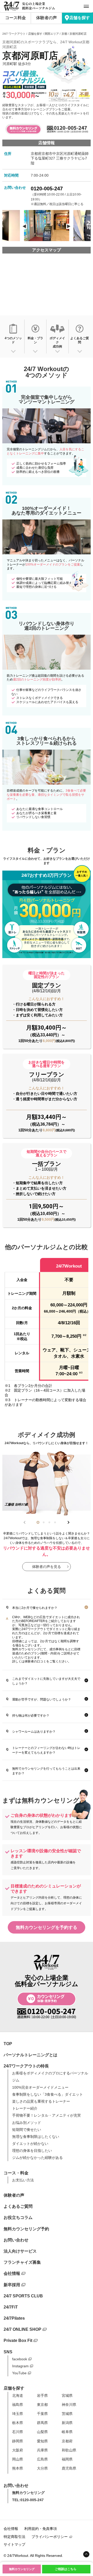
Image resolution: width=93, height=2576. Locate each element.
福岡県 (67, 2459)
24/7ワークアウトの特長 (26, 2066)
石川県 (18, 2432)
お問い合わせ (16, 2240)
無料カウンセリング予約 (26, 2229)
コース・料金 (16, 2173)
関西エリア (52, 34)
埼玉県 (18, 2414)
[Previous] (24, 226)
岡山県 (18, 2459)
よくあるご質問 (18, 2206)
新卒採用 (12, 2285)
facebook (20, 2359)
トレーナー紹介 (25, 2108)
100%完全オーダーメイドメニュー (40, 2087)
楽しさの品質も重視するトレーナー (41, 2101)
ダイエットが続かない (30, 2144)
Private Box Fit (18, 2340)
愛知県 (42, 2441)
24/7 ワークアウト (14, 34)
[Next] (69, 226)
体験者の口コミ (35, 1661)
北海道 (18, 2396)
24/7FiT (11, 2307)
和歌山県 (69, 2450)
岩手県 (42, 2396)
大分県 (42, 2468)
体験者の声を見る (47, 1567)
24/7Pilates (14, 2318)
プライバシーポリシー (50, 2537)
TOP (8, 2044)
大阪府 (18, 2450)
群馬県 (42, 2423)
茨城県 (67, 2414)
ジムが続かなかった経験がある (37, 2158)
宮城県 (67, 2396)
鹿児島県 (69, 2468)
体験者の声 (47, 18)
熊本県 (18, 2468)
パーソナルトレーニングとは (30, 2055)
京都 (64, 34)
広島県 (42, 2459)
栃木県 (18, 2423)
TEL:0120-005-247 (28, 2500)
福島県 (18, 2405)
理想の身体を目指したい (32, 2151)
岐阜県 (67, 2432)
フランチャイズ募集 (22, 2262)
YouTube (19, 2373)
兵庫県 (42, 2450)
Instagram (20, 2366)
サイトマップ (14, 2544)
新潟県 (67, 2423)
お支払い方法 (23, 2180)
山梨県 (42, 2432)
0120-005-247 (47, 189)
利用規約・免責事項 (41, 2529)
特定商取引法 (14, 2537)
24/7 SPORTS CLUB (23, 2296)
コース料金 (16, 18)
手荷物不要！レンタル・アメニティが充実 (47, 2115)
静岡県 (18, 2441)
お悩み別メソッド (27, 2123)
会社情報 (12, 2273)
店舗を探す (80, 18)
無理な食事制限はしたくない (36, 2137)
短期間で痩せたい (27, 2130)
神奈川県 (69, 2405)
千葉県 (42, 2414)
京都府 (67, 2441)
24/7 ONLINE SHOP (22, 2329)
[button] (38, 1522)
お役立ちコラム (18, 2217)
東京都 (42, 2405)
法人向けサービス (20, 2251)
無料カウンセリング (22, 2569)
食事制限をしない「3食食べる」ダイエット (48, 2094)
